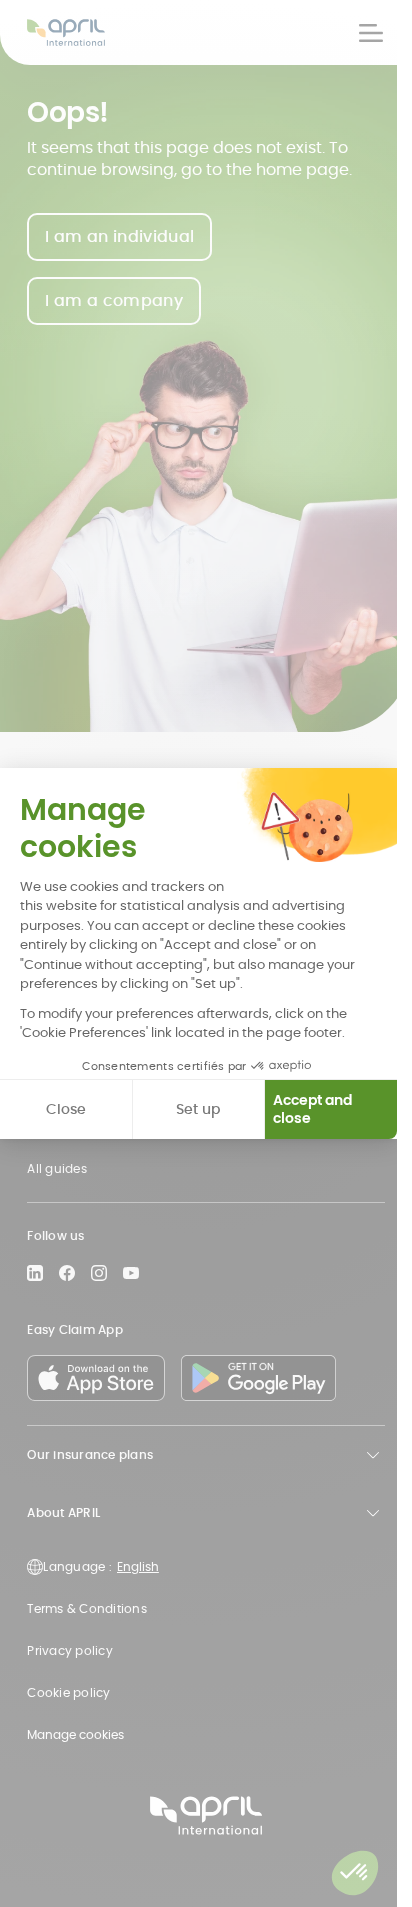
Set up (198, 1109)
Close (66, 1109)
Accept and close (312, 1109)
